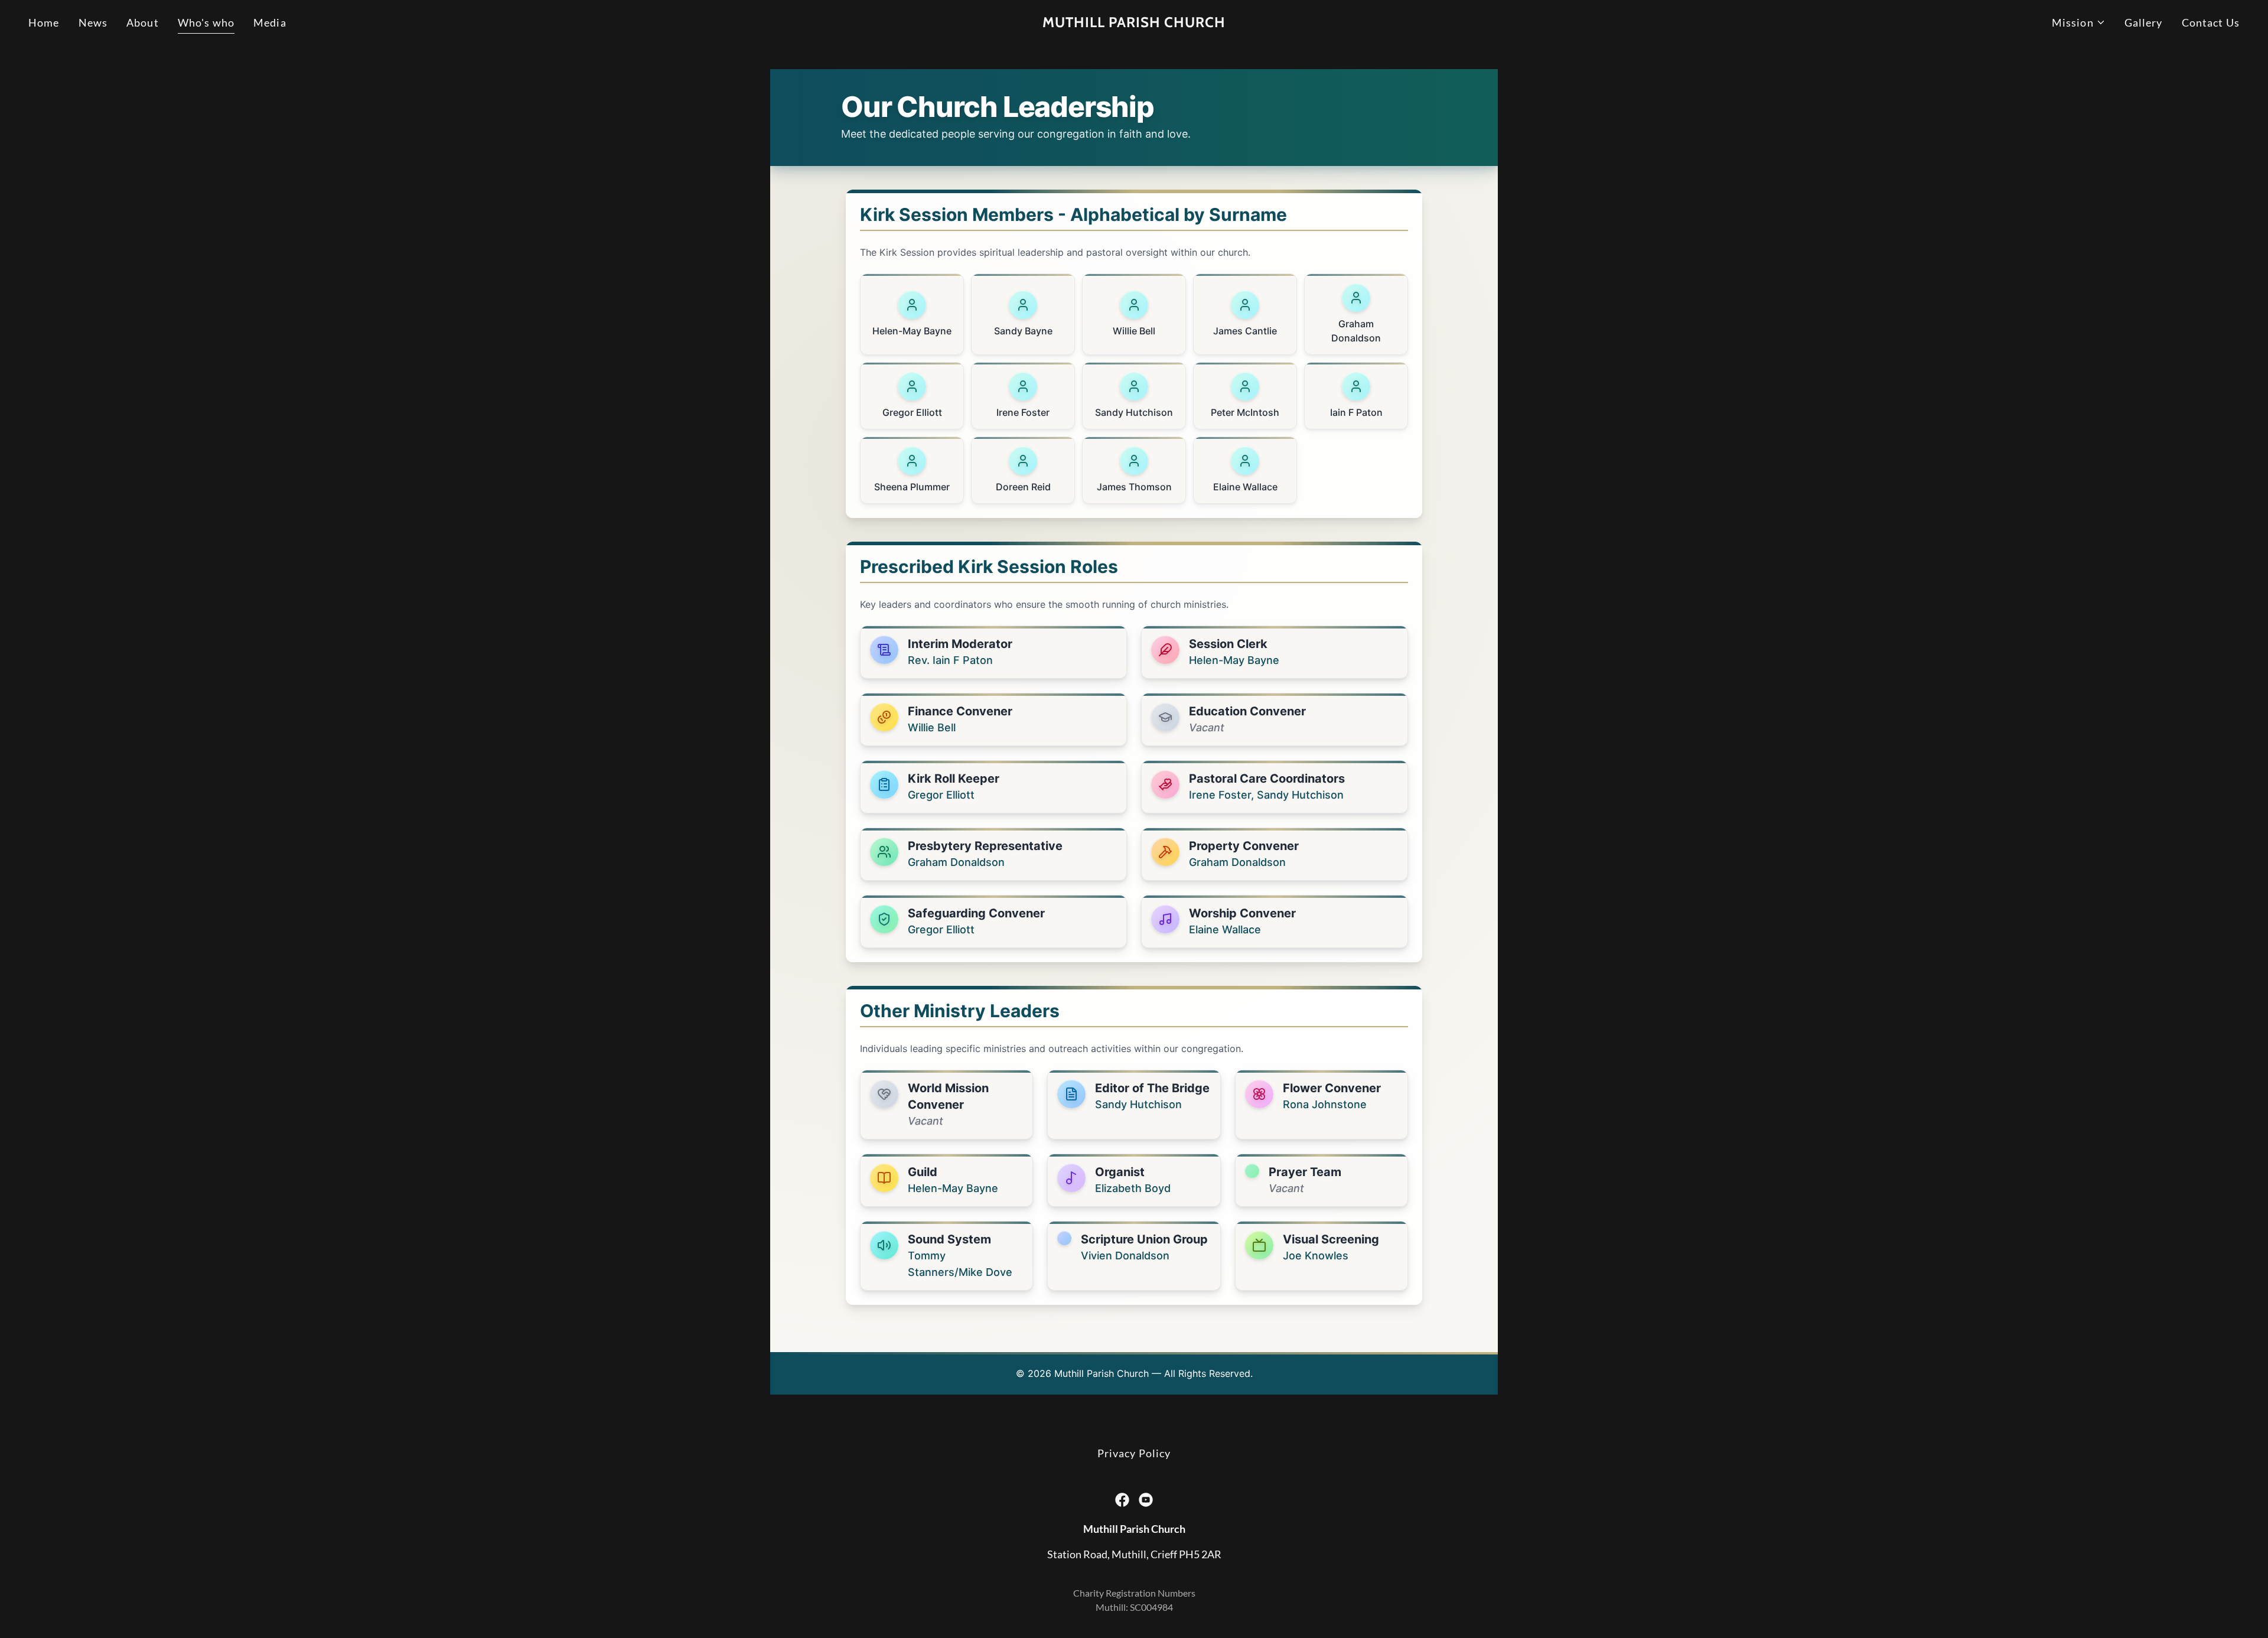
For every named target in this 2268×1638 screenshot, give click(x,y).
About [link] (143, 22)
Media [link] (270, 22)
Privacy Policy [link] (1134, 1453)
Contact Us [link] (2211, 22)
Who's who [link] (206, 22)
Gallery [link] (2144, 22)
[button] (2079, 23)
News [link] (93, 22)
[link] (1134, 23)
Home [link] (44, 22)
